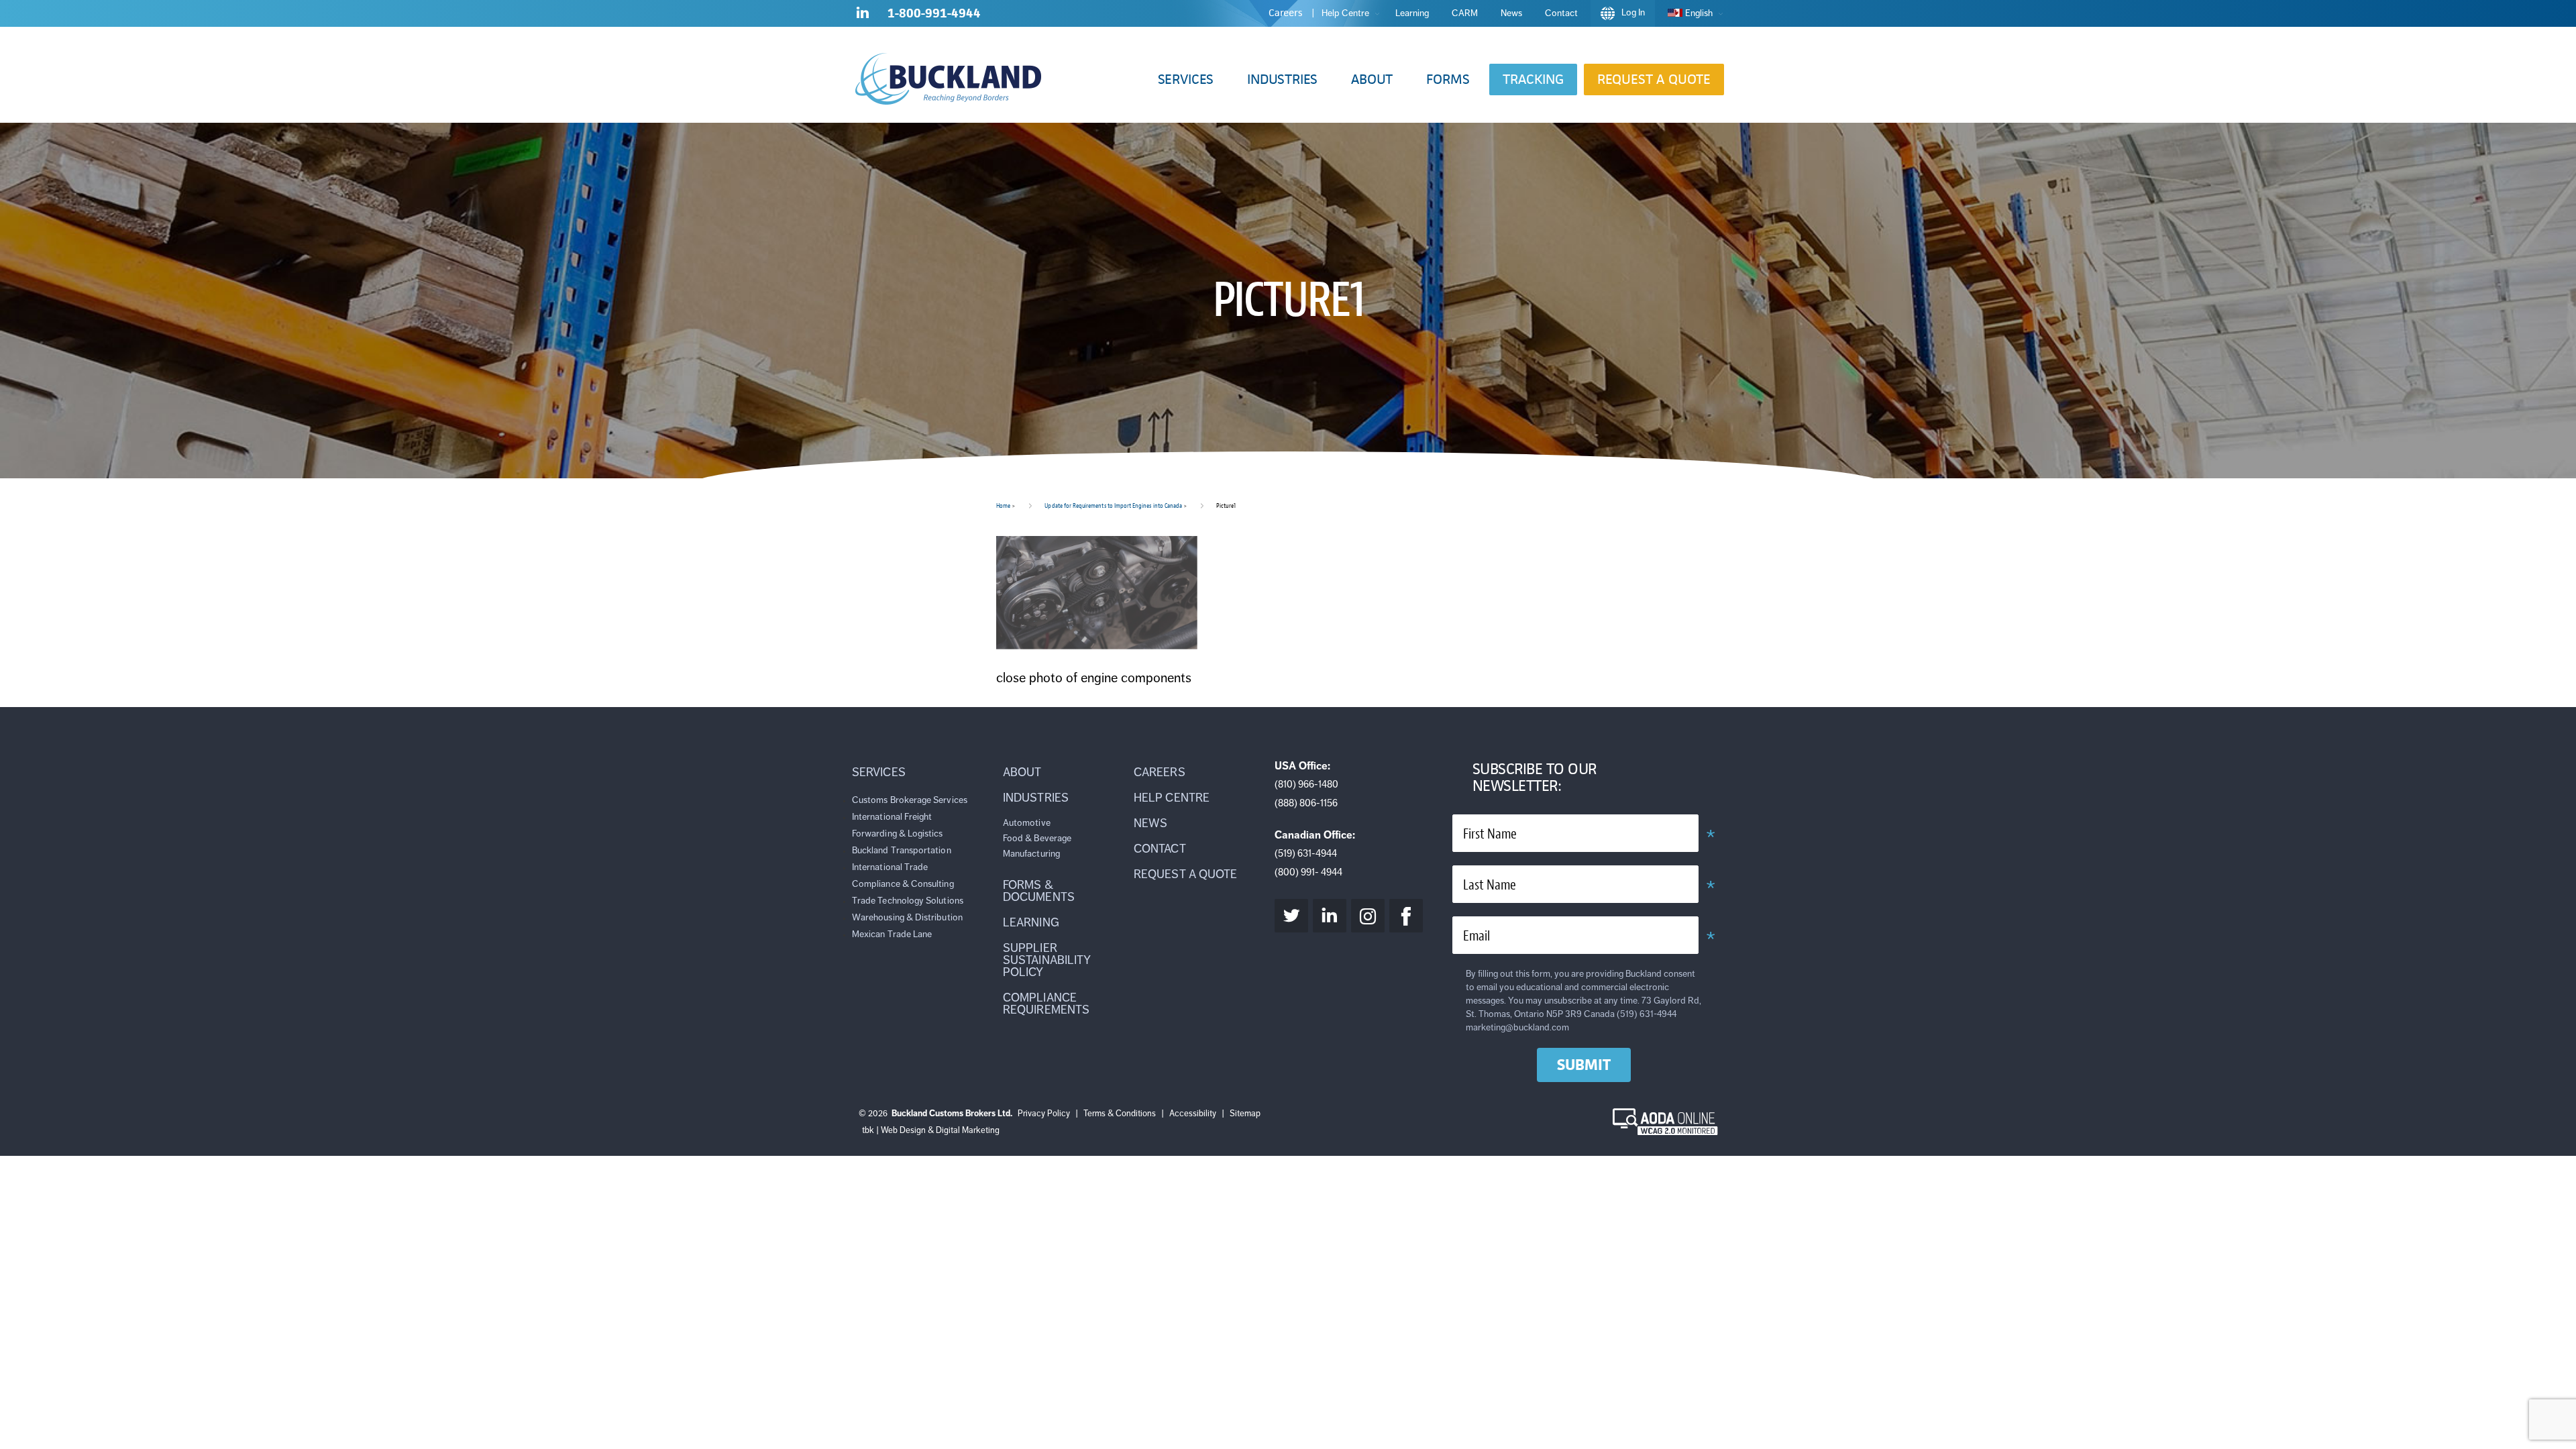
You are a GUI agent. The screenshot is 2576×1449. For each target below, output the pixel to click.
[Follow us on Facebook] (1406, 916)
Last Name (1490, 885)
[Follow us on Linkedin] (863, 15)
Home (1003, 505)
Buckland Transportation (902, 850)
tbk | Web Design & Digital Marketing (931, 1130)
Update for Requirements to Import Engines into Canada (1113, 505)
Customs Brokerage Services (910, 800)
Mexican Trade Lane (892, 934)
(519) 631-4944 (1306, 853)
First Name (1490, 834)
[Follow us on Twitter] (1291, 916)
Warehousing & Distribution (907, 917)
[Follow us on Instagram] (1368, 916)
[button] (1186, 79)
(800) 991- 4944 (1308, 872)
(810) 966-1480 (1306, 784)
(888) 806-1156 (1306, 803)
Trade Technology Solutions (908, 901)
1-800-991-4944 (934, 13)
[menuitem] (1692, 13)
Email (1477, 936)
